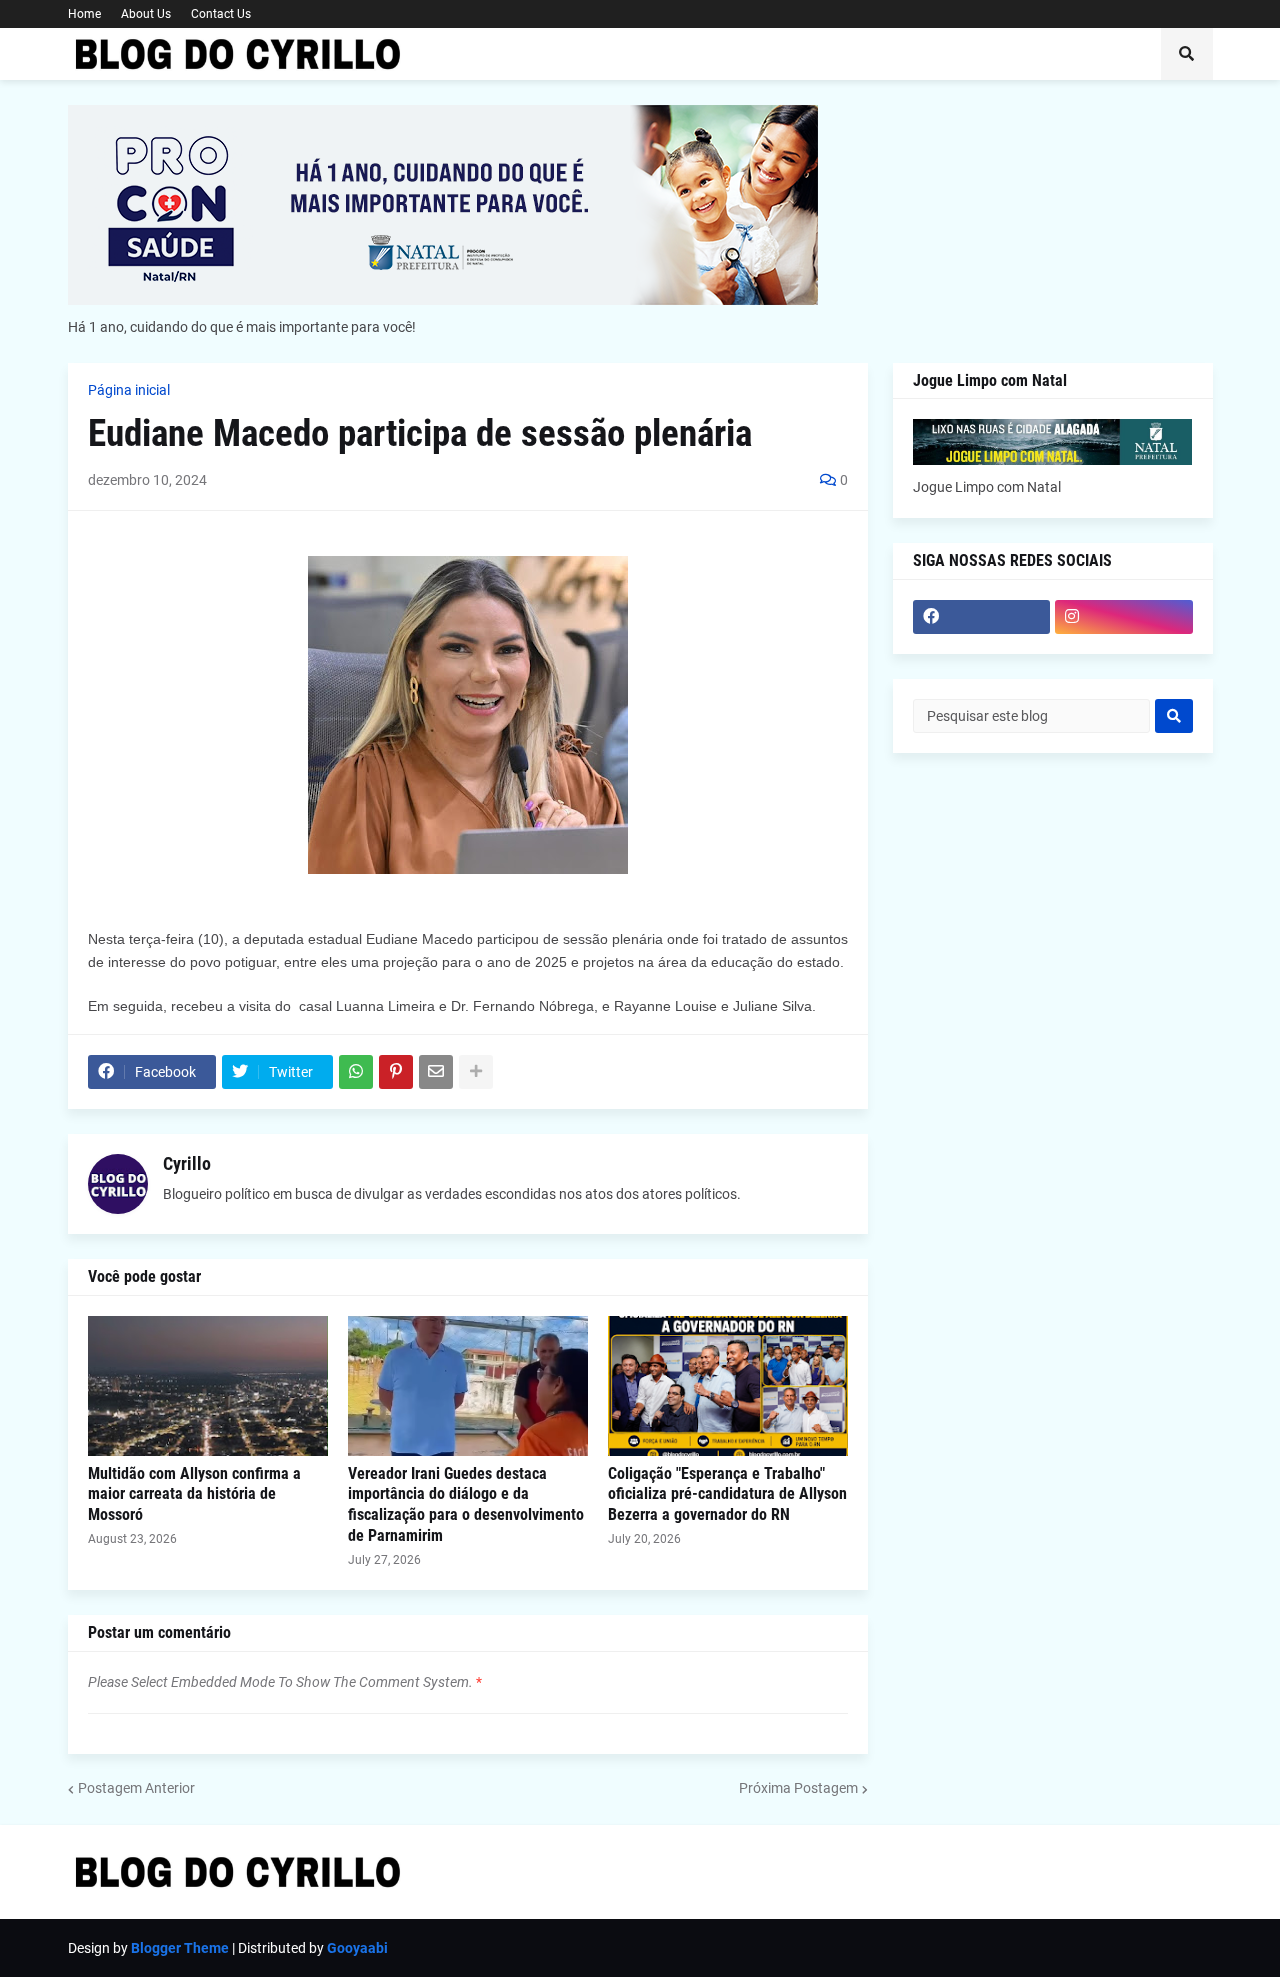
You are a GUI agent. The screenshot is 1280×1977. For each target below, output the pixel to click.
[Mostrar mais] (476, 1072)
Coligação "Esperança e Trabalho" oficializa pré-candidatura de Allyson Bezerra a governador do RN (727, 1494)
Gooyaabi (357, 1948)
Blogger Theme (180, 1948)
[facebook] (982, 617)
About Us (146, 14)
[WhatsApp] (356, 1072)
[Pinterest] (396, 1072)
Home (84, 14)
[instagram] (1124, 617)
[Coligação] (728, 1386)
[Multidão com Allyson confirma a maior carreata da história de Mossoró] (208, 1386)
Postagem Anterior (136, 1788)
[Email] (436, 1072)
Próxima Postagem (798, 1788)
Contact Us (221, 14)
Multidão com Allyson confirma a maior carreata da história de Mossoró (194, 1494)
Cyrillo (187, 1163)
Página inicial (129, 390)
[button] (1187, 54)
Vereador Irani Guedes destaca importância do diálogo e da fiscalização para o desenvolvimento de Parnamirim (466, 1504)
